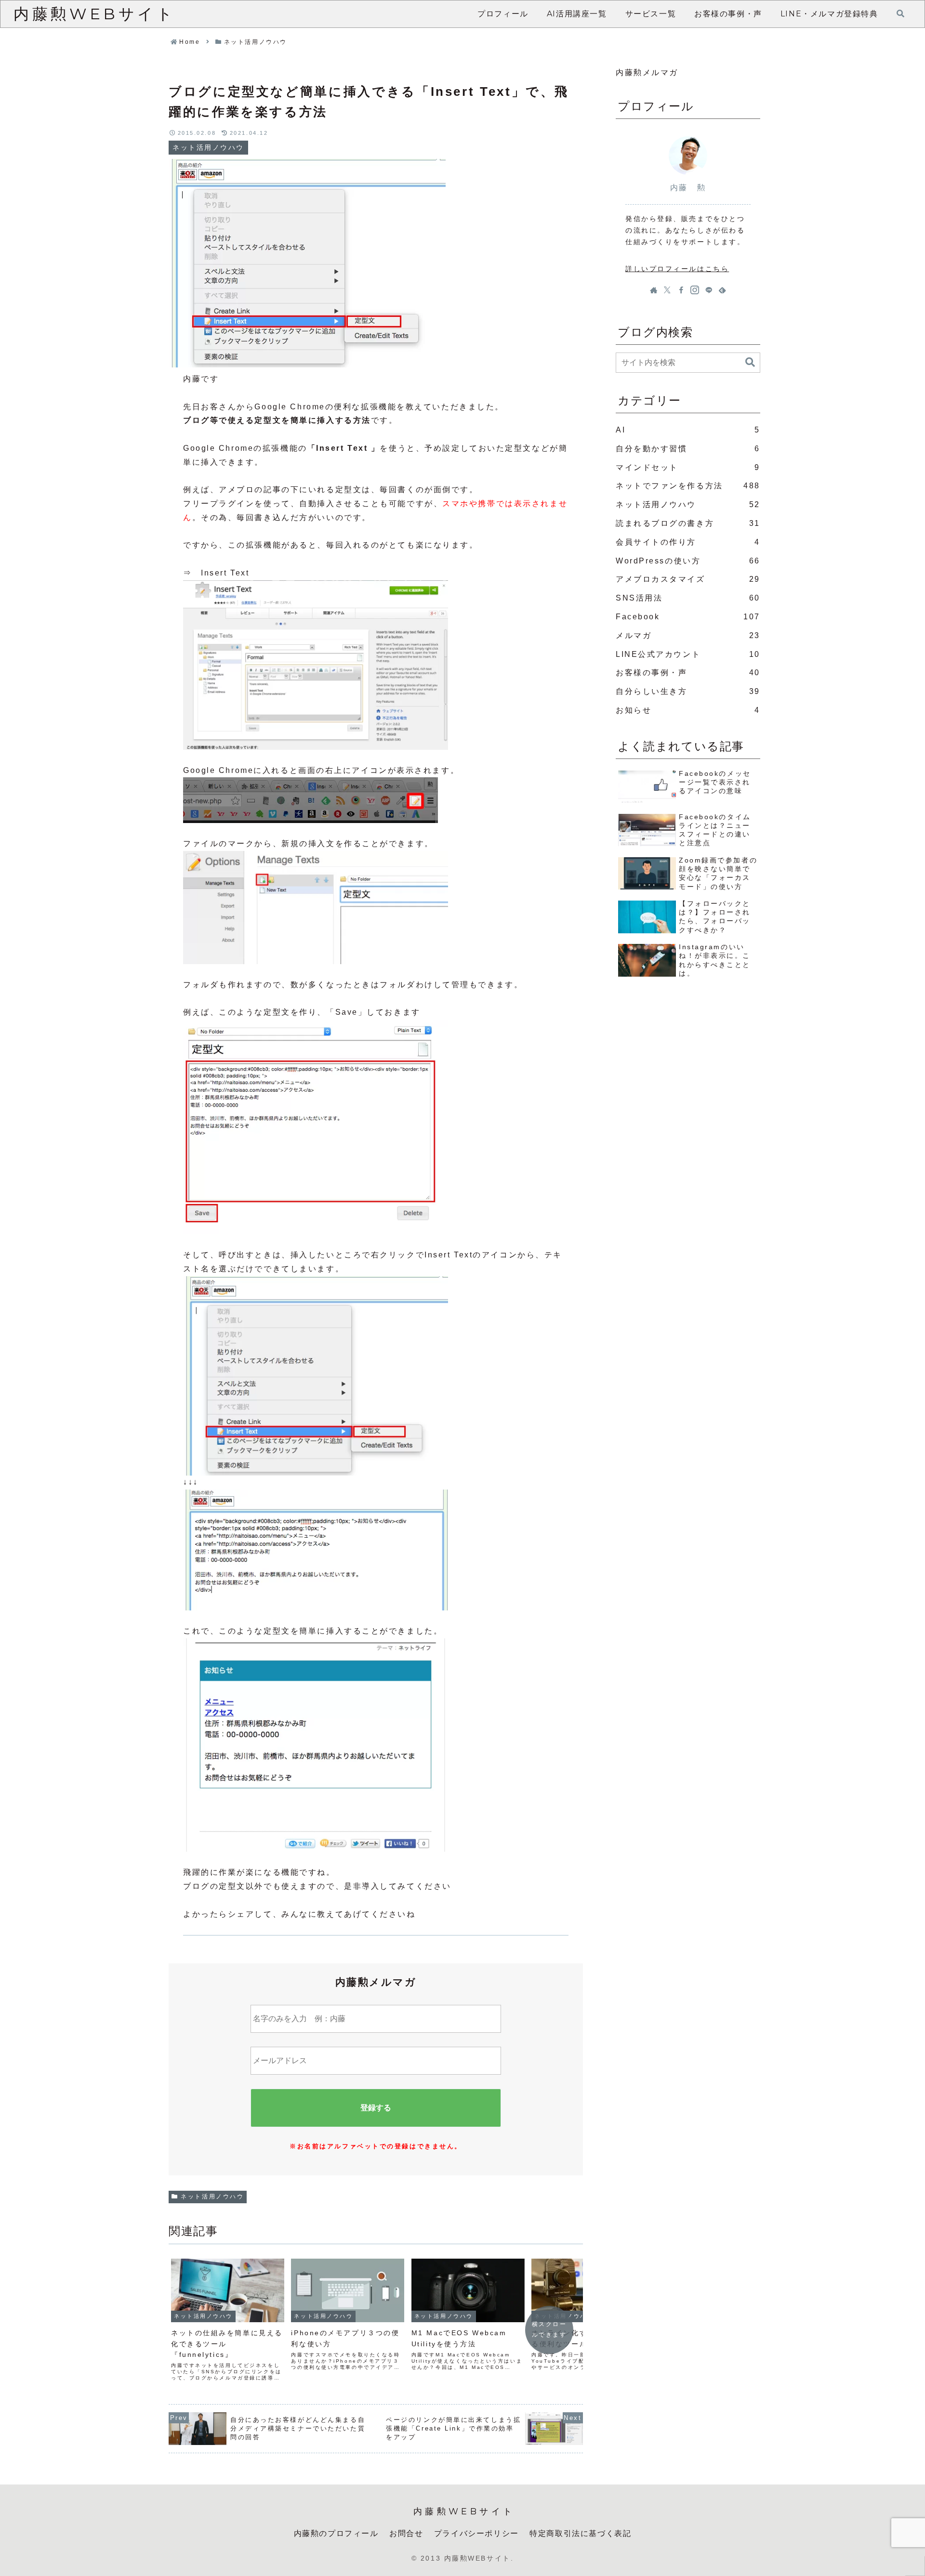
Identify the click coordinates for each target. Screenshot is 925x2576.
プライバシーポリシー (476, 2533)
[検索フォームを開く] (900, 13)
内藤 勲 (688, 188)
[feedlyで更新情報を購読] (722, 290)
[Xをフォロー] (667, 290)
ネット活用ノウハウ (212, 2197)
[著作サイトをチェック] (654, 290)
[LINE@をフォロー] (709, 290)
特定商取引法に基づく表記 (580, 2533)
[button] (750, 362)
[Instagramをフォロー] (695, 290)
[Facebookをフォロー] (681, 290)
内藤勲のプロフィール (336, 2533)
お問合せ (406, 2533)
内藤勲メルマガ (647, 72)
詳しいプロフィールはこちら (677, 269)
